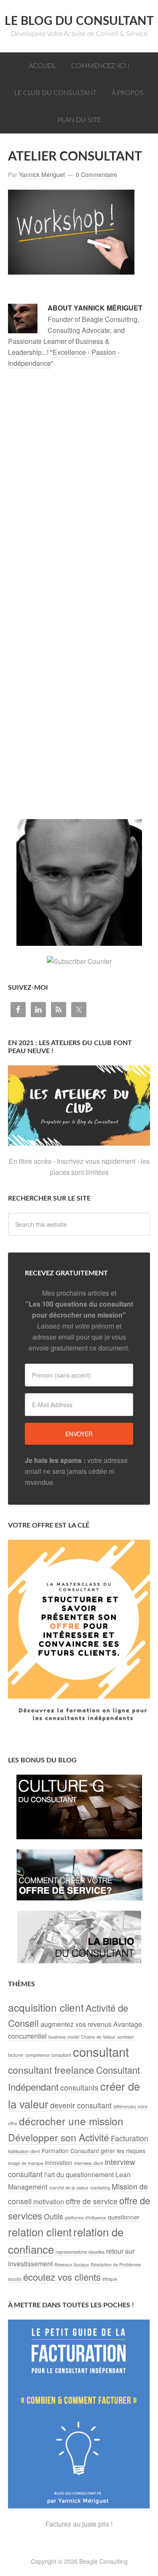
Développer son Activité (59, 2137)
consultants (79, 2087)
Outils (54, 2216)
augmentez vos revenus (76, 2024)
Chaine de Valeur (98, 2037)
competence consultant (48, 2055)
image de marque (26, 2163)
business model (64, 2037)
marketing (100, 2188)
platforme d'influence (86, 2218)
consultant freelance (51, 2070)
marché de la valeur (69, 2188)
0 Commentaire (96, 174)
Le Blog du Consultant (79, 21)
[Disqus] (79, 491)
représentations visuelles (80, 2252)
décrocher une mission (71, 2121)
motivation (49, 2202)
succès (15, 2279)
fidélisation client (24, 2151)
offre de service (92, 2201)
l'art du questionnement (79, 2174)
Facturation (130, 2138)
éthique (110, 2279)
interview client (89, 2163)
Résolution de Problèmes (116, 2264)
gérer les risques (123, 2151)
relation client (40, 2232)
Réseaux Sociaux (72, 2264)
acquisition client (46, 2007)
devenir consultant (81, 2105)
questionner (124, 2217)
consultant (101, 2051)
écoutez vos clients (62, 2277)
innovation (59, 2162)
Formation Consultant (70, 2151)
